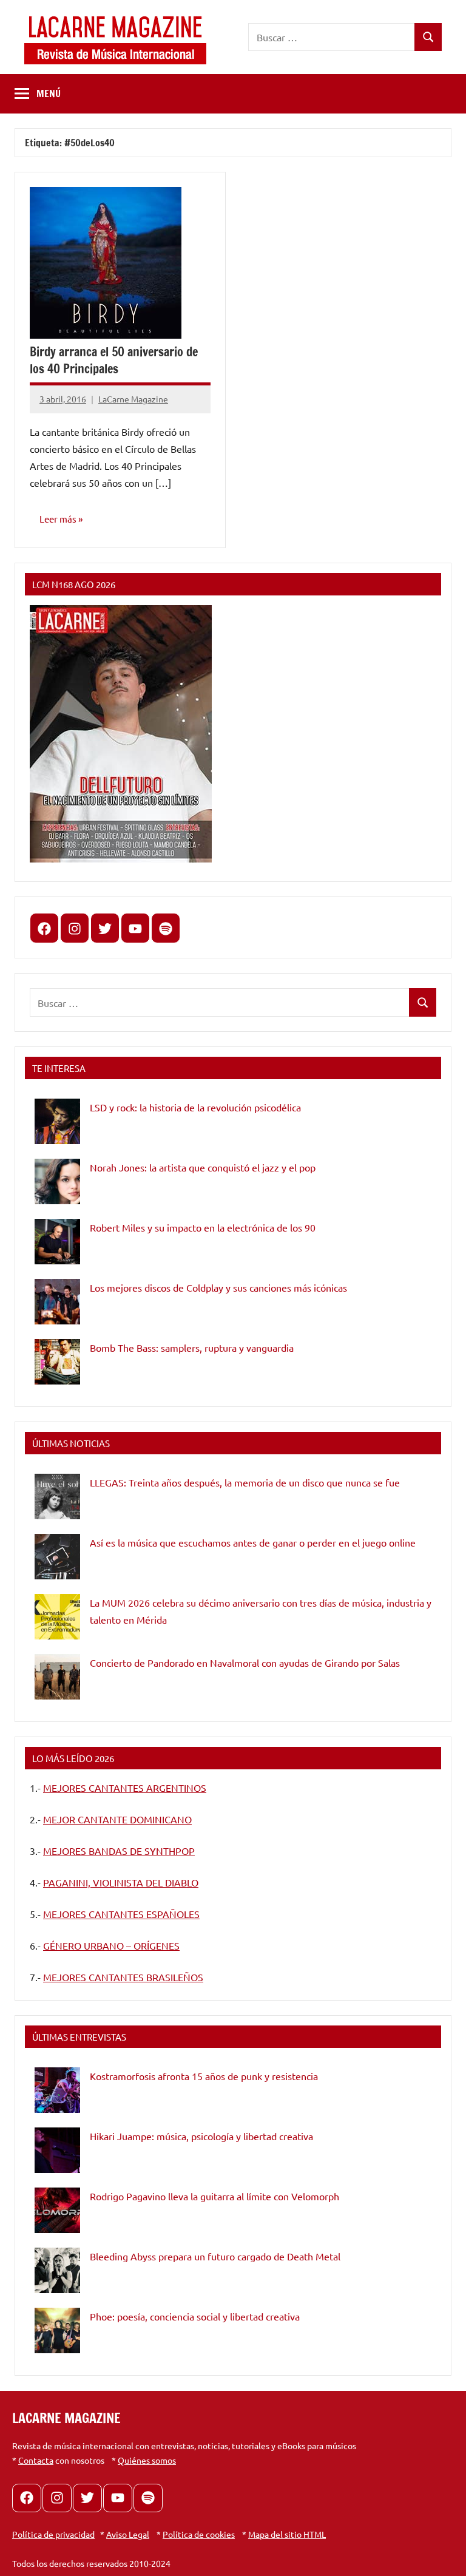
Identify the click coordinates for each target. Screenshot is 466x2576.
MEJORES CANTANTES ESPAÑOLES (121, 1914)
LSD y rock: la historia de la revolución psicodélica (195, 1107)
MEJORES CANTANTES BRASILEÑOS (123, 1977)
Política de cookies (199, 2534)
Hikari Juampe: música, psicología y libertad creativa (201, 2136)
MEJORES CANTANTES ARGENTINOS (125, 1788)
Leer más (58, 519)
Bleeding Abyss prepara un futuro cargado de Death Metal (215, 2256)
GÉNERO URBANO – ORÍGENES (111, 1945)
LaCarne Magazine (133, 399)
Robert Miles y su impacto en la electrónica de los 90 (203, 1227)
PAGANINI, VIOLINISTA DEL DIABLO (121, 1882)
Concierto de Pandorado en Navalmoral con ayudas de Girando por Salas (245, 1663)
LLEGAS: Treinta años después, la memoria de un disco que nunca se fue (245, 1482)
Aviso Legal (128, 2534)
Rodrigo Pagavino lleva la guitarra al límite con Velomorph (214, 2196)
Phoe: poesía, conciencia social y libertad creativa (195, 2316)
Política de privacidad (53, 2534)
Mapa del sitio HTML (287, 2534)
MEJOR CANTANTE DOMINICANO (117, 1819)
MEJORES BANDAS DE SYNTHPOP (119, 1851)
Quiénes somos (147, 2460)
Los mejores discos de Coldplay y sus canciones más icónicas (218, 1287)
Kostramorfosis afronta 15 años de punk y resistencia (204, 2076)
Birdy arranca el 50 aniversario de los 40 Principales (114, 360)
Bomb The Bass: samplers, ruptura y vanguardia (192, 1347)
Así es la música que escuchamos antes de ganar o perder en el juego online (253, 1542)
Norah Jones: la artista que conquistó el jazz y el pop (203, 1167)
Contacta (36, 2460)
